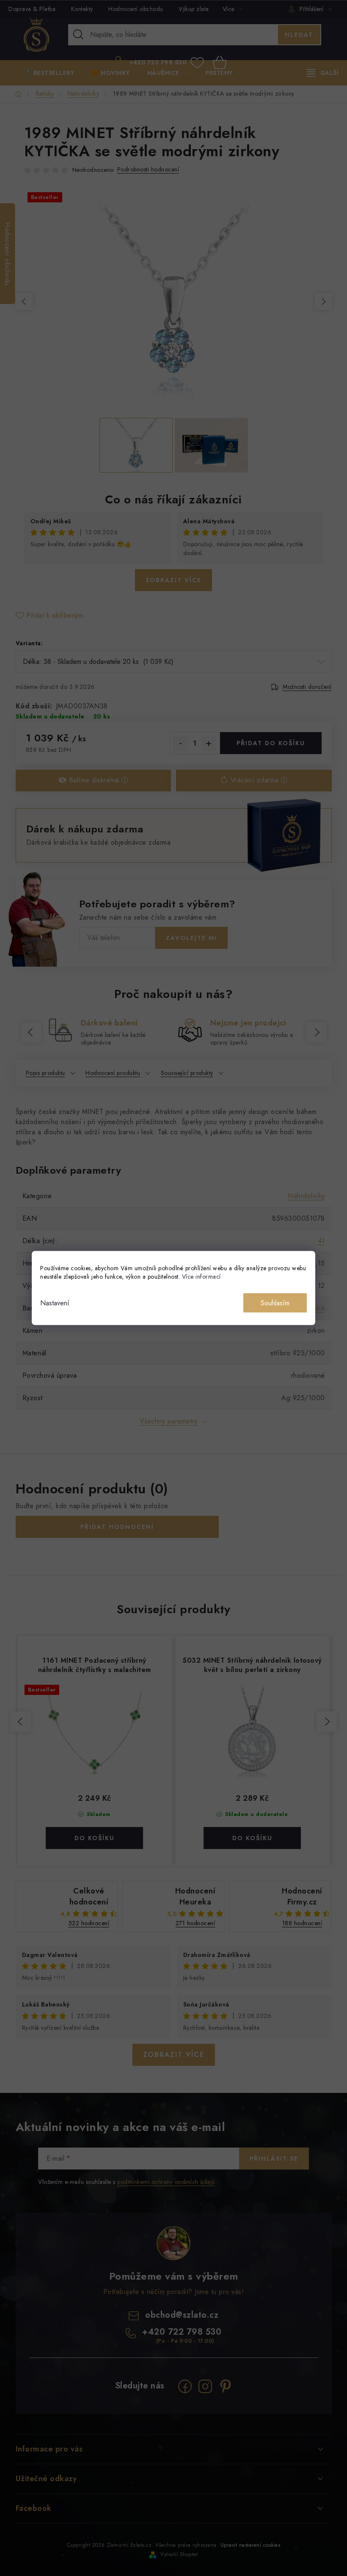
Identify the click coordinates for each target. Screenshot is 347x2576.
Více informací (201, 1277)
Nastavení (55, 1303)
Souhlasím (275, 1303)
